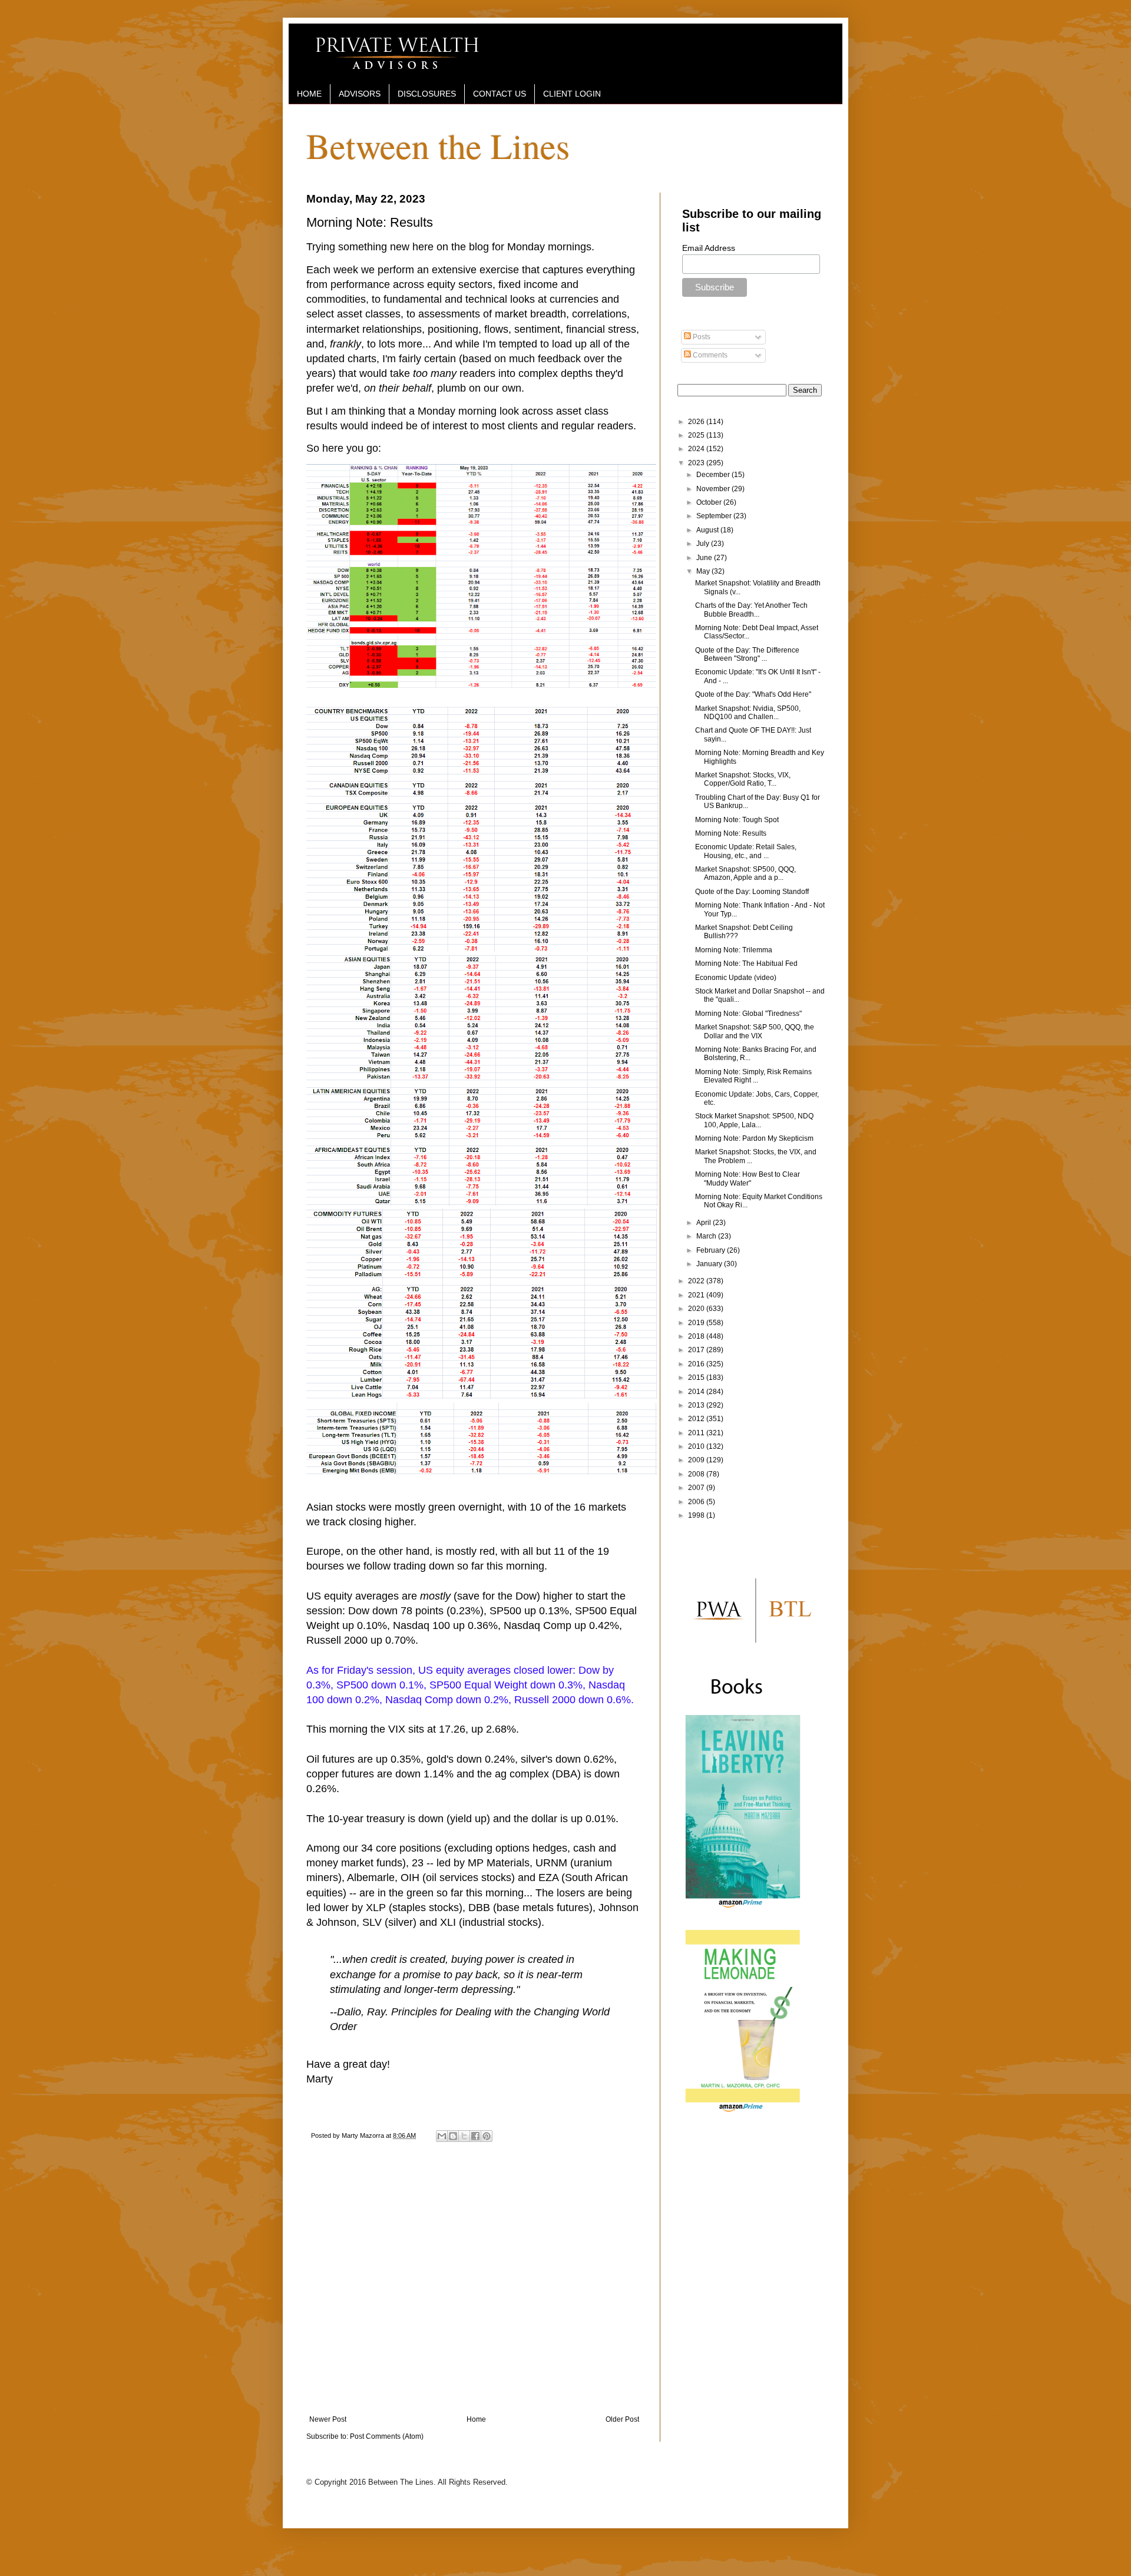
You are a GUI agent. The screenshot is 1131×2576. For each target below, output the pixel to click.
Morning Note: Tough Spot (737, 820)
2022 (697, 1281)
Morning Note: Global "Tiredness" (748, 1014)
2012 (697, 1419)
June (705, 558)
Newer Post (328, 2419)
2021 (697, 1295)
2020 (697, 1309)
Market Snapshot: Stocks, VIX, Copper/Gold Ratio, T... (743, 779)
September (715, 516)
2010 (697, 1446)
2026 (697, 422)
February (712, 1250)
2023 (697, 463)
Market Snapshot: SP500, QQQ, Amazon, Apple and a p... (745, 873)
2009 (697, 1460)
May (704, 571)
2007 (697, 1488)
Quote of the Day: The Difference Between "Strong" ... (747, 654)
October (710, 502)
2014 (697, 1392)
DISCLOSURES (427, 94)
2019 (697, 1323)
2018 (697, 1336)
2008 (697, 1474)
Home (476, 2419)
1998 (697, 1515)
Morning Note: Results (731, 833)
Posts (701, 337)
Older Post (622, 2419)
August (708, 530)
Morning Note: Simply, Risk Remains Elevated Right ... (753, 1076)
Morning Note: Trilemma (734, 950)
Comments (709, 355)
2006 (697, 1502)
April (705, 1223)
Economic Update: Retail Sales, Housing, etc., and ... (746, 851)
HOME (309, 94)
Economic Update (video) (736, 978)
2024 (697, 449)
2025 (697, 435)
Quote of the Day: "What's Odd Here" (753, 694)
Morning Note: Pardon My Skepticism (754, 1138)
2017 (697, 1350)
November (714, 489)
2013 (697, 1405)
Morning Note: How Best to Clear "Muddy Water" (748, 1178)
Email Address (709, 248)
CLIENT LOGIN (572, 94)
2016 (697, 1364)
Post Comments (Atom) (387, 2436)
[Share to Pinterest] (487, 2136)
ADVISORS (360, 94)
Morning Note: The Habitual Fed (746, 963)
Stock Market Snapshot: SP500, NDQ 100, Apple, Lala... (754, 1120)
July (704, 544)
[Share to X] (464, 2136)
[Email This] (442, 2136)
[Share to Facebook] (475, 2136)
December (714, 475)
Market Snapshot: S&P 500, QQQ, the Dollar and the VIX (755, 1031)
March (707, 1236)
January (710, 1264)
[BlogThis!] (453, 2136)
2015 (697, 1378)
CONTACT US (500, 94)
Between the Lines (438, 145)
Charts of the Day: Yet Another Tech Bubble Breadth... (751, 610)
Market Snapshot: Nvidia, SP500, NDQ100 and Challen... (748, 713)
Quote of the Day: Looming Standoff (752, 892)
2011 (697, 1433)
